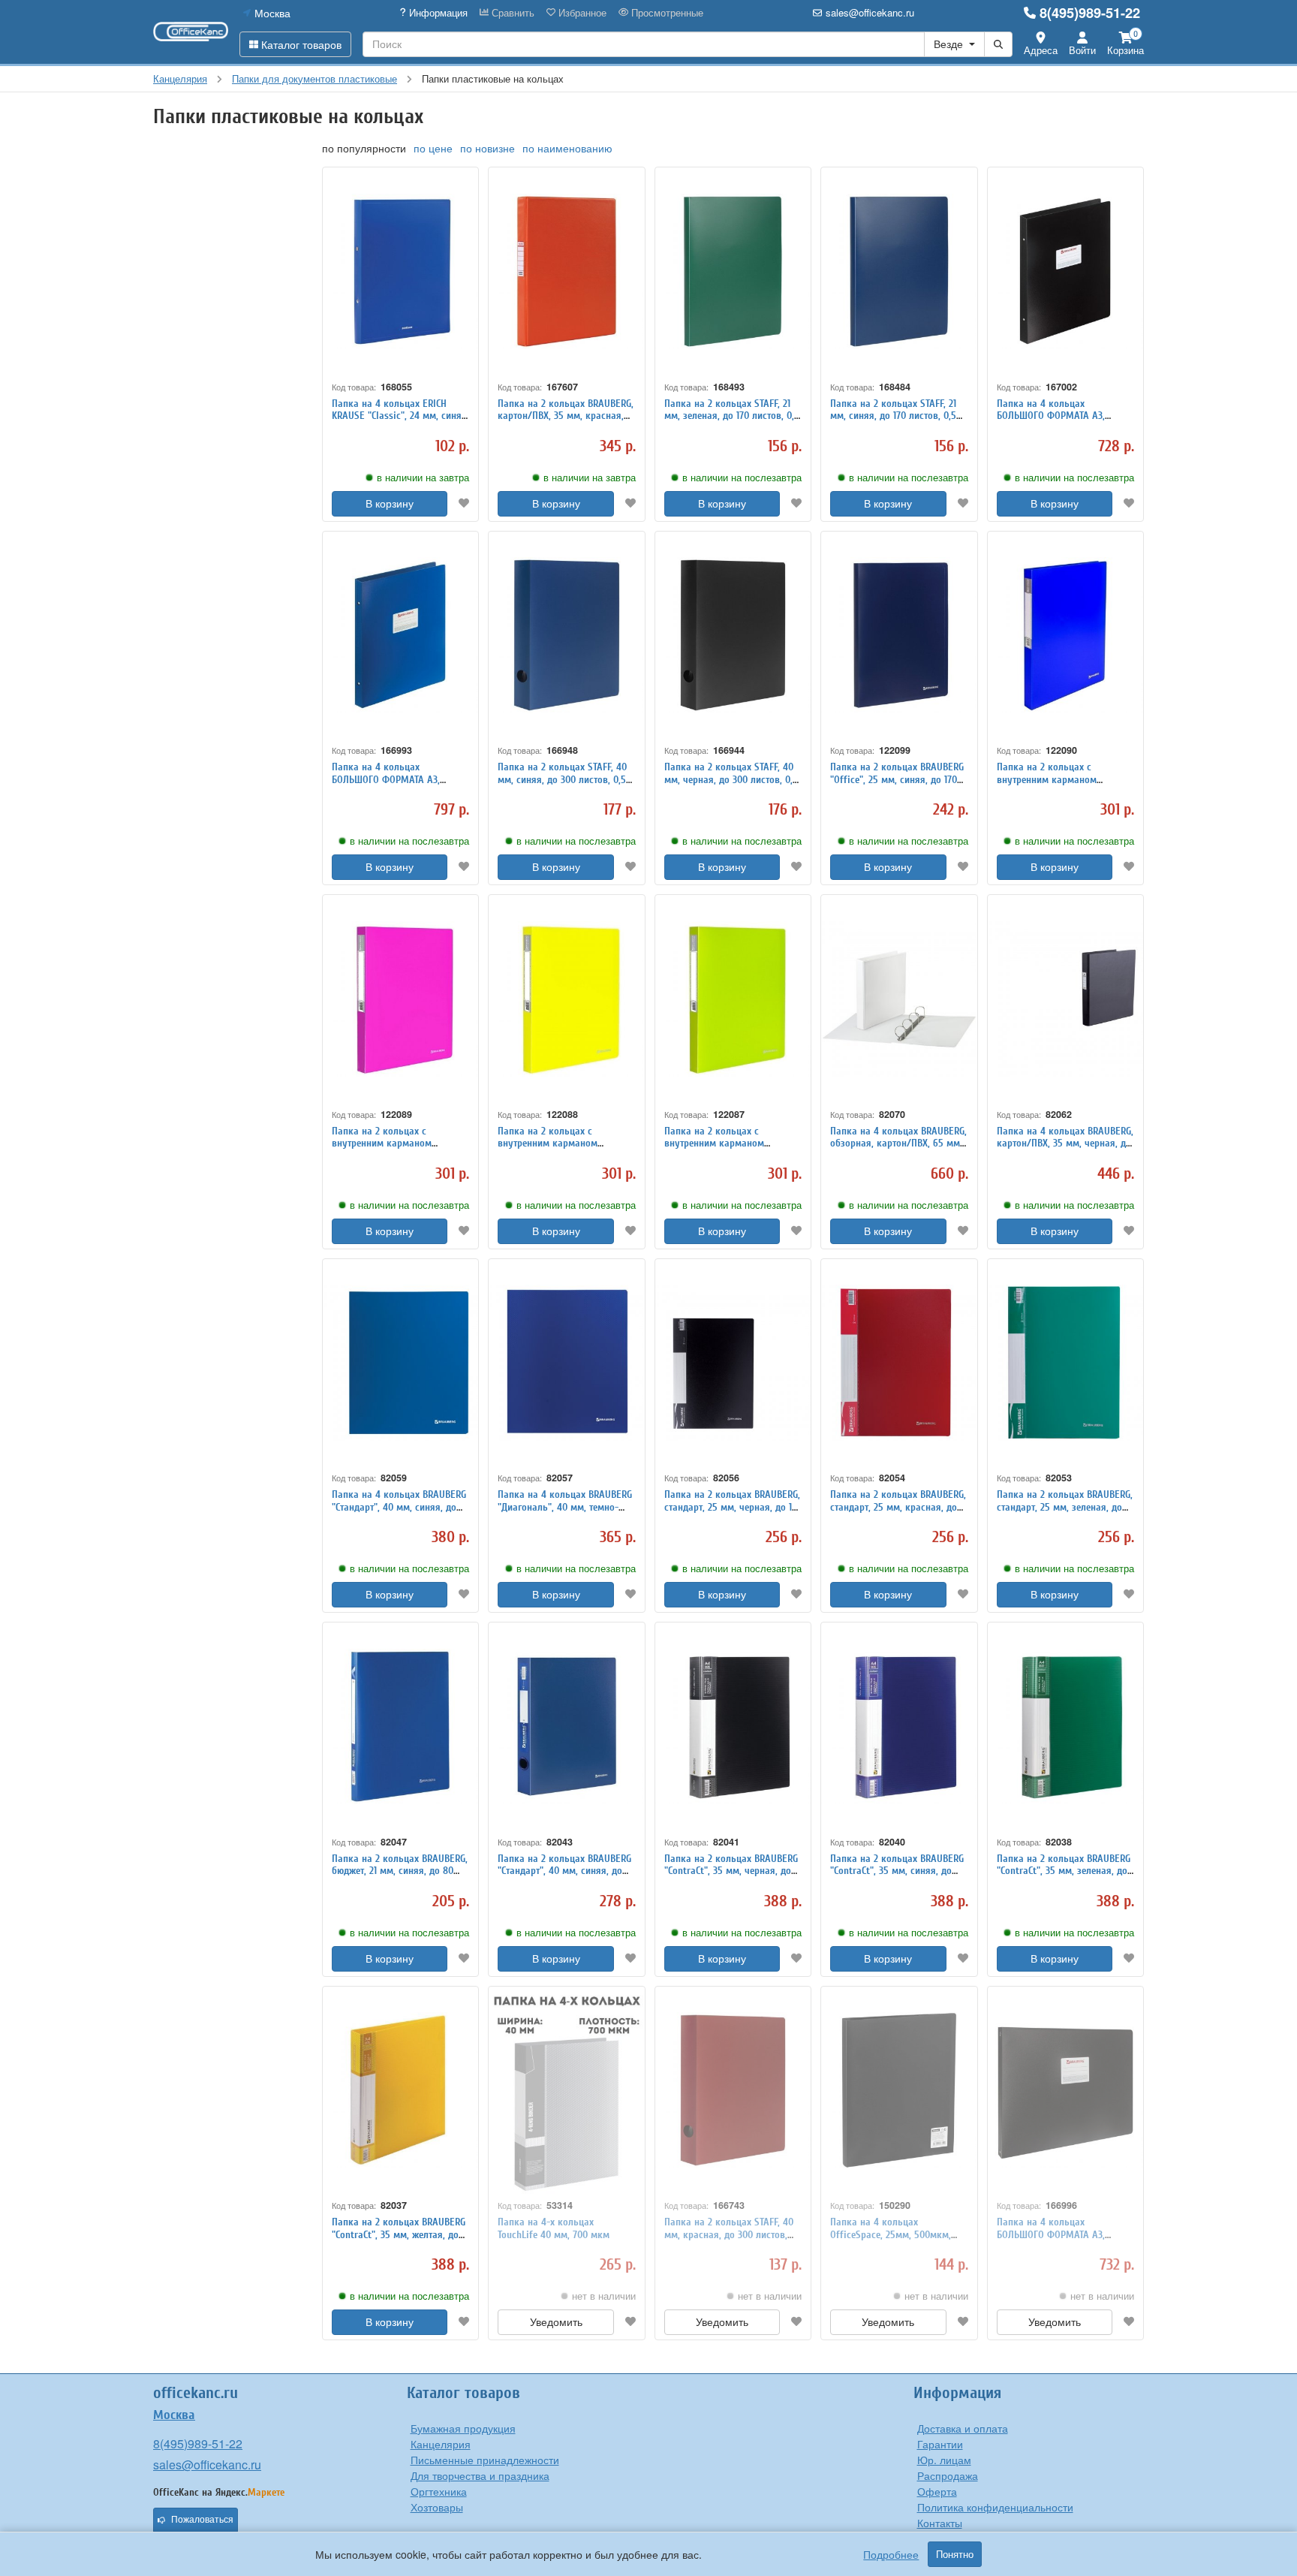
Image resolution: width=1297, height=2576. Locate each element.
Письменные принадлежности (485, 2460)
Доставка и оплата (963, 2428)
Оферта (937, 2491)
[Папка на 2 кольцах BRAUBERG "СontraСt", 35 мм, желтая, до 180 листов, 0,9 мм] (400, 2091)
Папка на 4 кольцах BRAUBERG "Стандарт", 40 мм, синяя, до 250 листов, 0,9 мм (399, 1507)
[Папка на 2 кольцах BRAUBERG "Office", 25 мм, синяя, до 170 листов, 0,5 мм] (899, 636)
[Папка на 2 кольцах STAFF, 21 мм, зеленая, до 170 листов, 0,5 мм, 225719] (733, 271)
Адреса (1041, 50)
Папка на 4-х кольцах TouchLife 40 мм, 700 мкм (554, 2228)
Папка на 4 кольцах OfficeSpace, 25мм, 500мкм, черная (891, 2235)
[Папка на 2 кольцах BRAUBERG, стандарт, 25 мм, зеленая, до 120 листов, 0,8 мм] (1065, 1363)
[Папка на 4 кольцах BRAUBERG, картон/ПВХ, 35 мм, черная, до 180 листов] (1065, 999)
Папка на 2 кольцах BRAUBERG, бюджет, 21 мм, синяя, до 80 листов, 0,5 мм (400, 1871)
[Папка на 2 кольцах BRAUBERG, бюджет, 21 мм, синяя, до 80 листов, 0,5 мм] (400, 1726)
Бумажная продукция (463, 2428)
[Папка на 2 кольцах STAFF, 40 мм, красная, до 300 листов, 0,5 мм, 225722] (733, 2091)
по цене (433, 148)
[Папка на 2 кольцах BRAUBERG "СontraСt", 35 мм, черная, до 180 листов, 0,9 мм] (733, 1726)
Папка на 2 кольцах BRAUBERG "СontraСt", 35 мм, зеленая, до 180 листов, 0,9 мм (1064, 1871)
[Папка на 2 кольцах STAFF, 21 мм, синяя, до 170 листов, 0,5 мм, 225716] (899, 271)
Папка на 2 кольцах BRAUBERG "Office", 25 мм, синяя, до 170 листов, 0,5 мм (897, 780)
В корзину (390, 504)
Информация (437, 13)
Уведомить (556, 2322)
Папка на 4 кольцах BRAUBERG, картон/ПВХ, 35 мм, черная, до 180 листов (1065, 1144)
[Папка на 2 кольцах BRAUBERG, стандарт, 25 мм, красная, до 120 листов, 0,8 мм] (899, 1363)
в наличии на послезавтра (742, 478)
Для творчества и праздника (480, 2475)
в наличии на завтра (423, 478)
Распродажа (948, 2475)
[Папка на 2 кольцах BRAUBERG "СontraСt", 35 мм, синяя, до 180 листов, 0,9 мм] (899, 1726)
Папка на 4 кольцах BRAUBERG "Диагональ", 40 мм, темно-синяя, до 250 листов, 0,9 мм (565, 1507)
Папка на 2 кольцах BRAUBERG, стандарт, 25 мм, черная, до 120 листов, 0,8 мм (733, 1507)
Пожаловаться (202, 2520)
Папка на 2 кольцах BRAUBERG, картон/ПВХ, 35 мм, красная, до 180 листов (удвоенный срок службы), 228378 (566, 422)
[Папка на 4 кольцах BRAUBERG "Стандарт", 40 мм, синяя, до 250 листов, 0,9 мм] (400, 1363)
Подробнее (891, 2554)
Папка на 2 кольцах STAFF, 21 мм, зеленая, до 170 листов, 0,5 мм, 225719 (732, 416)
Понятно (955, 2554)
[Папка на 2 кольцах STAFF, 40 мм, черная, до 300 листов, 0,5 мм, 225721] (733, 636)
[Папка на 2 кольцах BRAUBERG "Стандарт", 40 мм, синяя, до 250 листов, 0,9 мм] (566, 1726)
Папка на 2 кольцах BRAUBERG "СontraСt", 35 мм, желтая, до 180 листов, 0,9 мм (399, 2235)
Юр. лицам (944, 2460)
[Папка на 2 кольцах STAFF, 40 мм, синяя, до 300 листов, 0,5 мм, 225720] (566, 636)
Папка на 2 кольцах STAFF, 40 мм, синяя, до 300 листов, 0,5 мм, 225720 (562, 780)
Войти (1082, 50)
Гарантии (940, 2444)
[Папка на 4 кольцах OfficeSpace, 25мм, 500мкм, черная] (899, 2091)
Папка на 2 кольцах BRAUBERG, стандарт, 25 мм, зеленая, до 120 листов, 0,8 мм (1065, 1507)
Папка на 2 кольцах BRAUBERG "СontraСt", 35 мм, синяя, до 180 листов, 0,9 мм (897, 1871)
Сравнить (512, 13)
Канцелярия (441, 2444)
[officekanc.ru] (191, 32)
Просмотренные (666, 13)
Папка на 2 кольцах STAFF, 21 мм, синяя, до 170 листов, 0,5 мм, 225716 (893, 416)
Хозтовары (437, 2507)
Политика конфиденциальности (995, 2507)
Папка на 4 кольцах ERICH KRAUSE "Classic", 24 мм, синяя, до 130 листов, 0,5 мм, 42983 (400, 416)
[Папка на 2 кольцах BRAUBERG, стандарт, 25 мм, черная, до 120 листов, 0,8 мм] (733, 1363)
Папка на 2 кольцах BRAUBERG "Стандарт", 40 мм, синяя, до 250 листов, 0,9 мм (564, 1871)
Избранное (581, 13)
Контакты (940, 2523)
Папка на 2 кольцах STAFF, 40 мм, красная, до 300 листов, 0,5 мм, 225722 (729, 2235)
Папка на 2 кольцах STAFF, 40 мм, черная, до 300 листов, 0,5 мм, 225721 (731, 780)
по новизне (488, 148)
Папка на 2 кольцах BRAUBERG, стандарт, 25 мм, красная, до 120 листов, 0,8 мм (898, 1507)
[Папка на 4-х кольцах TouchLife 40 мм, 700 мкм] (566, 2091)
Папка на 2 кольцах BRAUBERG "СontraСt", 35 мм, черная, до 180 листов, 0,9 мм (731, 1871)
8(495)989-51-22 (1090, 13)
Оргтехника (439, 2491)
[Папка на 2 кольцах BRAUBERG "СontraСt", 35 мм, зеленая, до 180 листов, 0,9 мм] (1065, 1726)
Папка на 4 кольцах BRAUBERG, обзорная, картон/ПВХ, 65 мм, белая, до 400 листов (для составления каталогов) (898, 1150)
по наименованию (567, 148)
